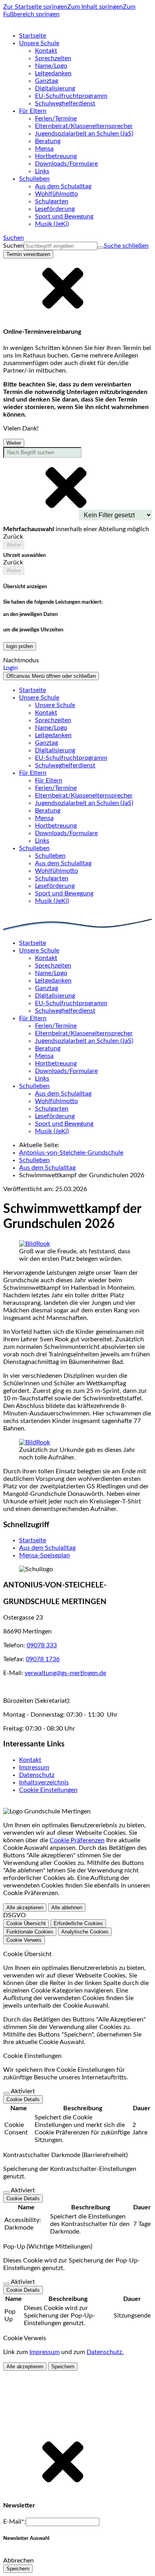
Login (11, 668)
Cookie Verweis (24, 1940)
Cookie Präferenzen (77, 1840)
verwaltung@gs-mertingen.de (65, 1673)
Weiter (14, 443)
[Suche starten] (101, 248)
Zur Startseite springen (35, 7)
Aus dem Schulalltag (47, 1168)
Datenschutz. (105, 2352)
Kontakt (30, 1760)
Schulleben (50, 856)
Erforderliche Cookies (78, 1923)
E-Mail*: (15, 2522)
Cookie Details (23, 2099)
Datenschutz (37, 1775)
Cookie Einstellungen (48, 1790)
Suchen (14, 246)
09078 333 (42, 1645)
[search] (61, 246)
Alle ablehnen (67, 1908)
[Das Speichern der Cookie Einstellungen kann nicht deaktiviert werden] (6, 2093)
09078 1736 (43, 1659)
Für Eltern (49, 780)
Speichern (63, 2367)
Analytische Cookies (85, 1932)
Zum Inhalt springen (95, 7)
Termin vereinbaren (28, 254)
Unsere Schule (55, 705)
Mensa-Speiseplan (45, 1555)
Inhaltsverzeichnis (44, 1782)
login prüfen (20, 646)
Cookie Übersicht (26, 1923)
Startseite (33, 1540)
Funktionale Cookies (30, 1932)
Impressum (34, 1767)
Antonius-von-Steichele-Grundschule (71, 1153)
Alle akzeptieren (25, 1908)
